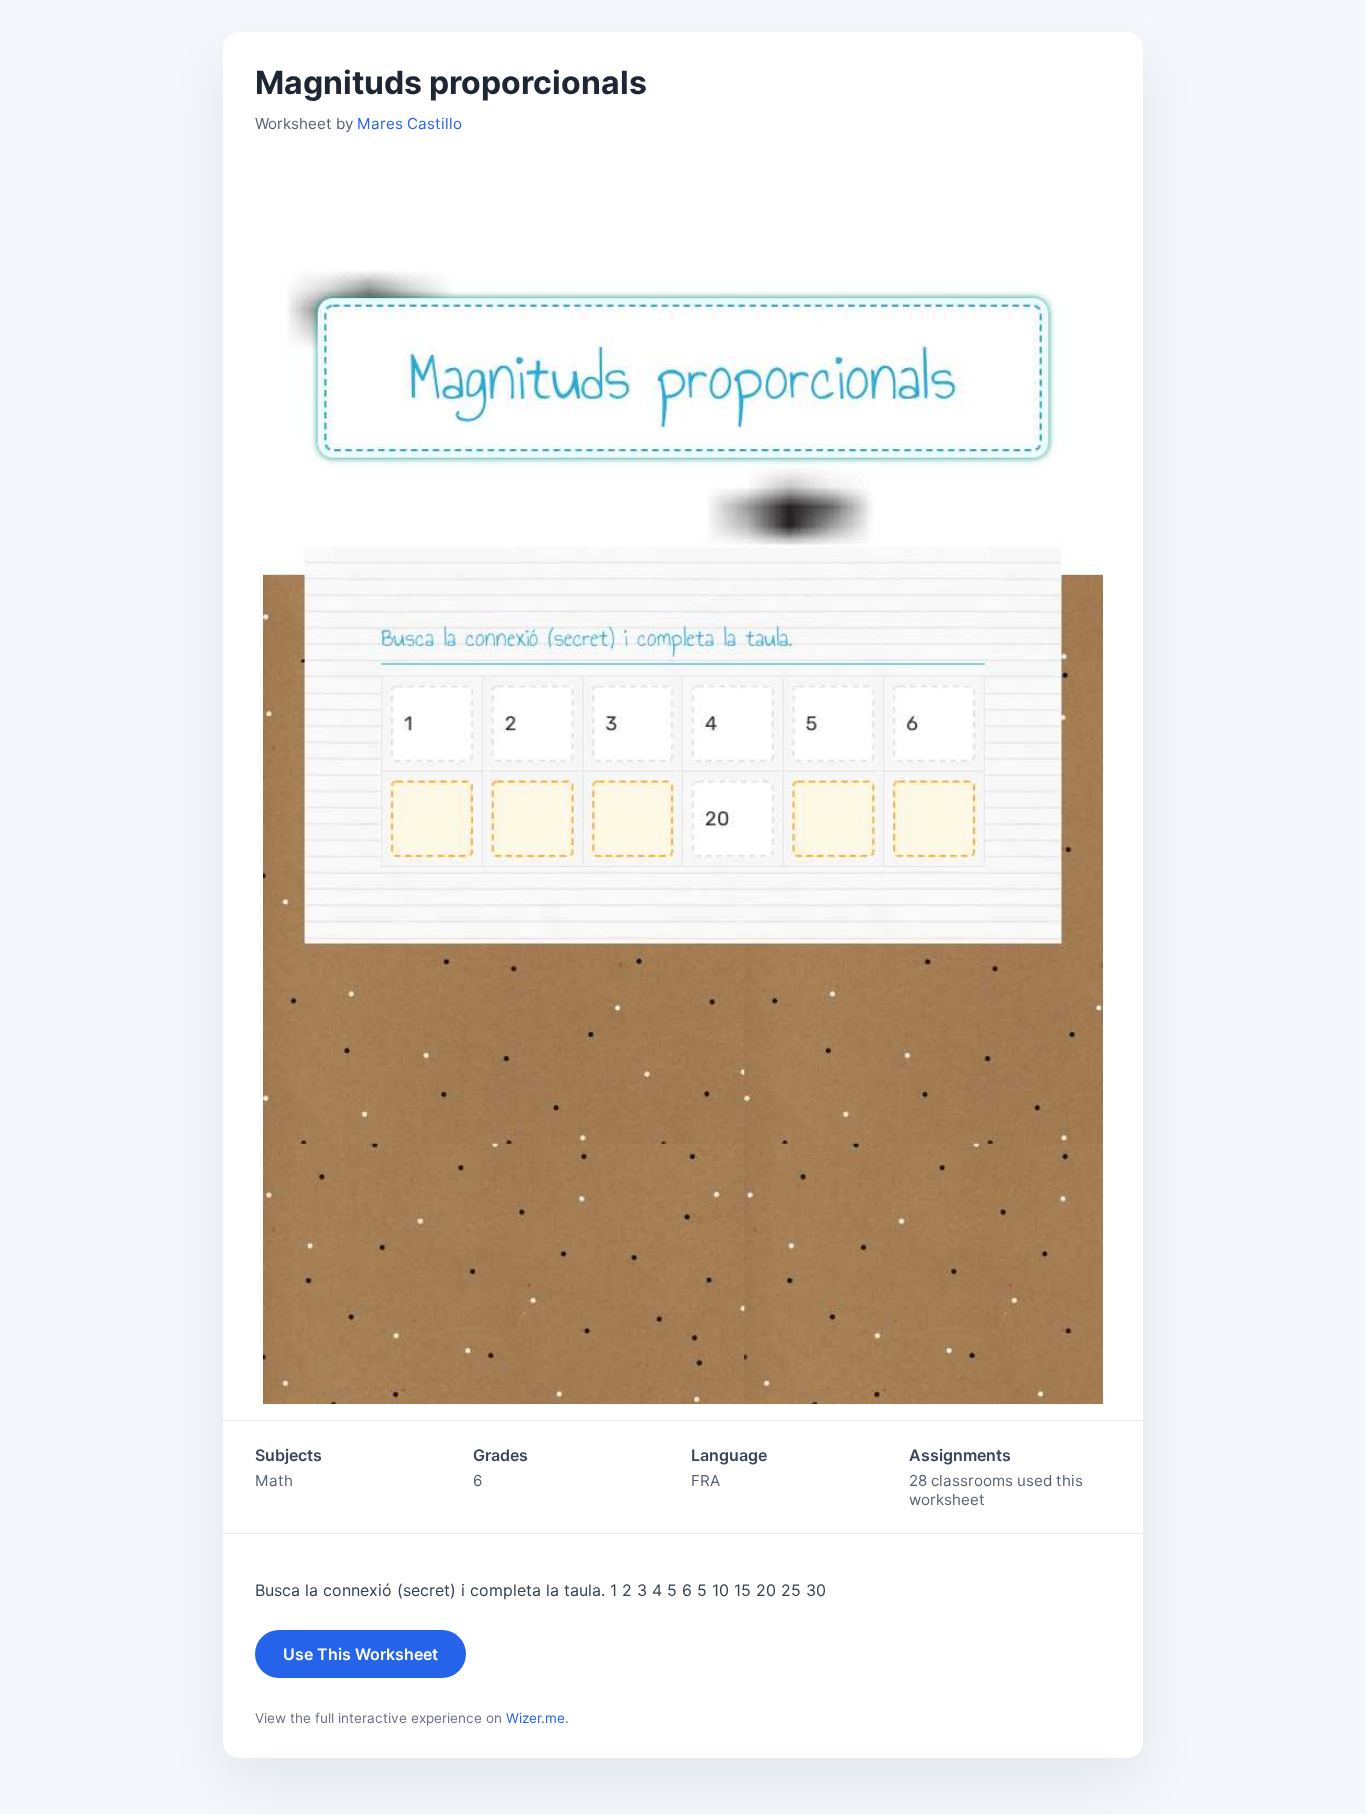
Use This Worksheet (360, 1654)
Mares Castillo (409, 123)
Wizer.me (535, 1718)
